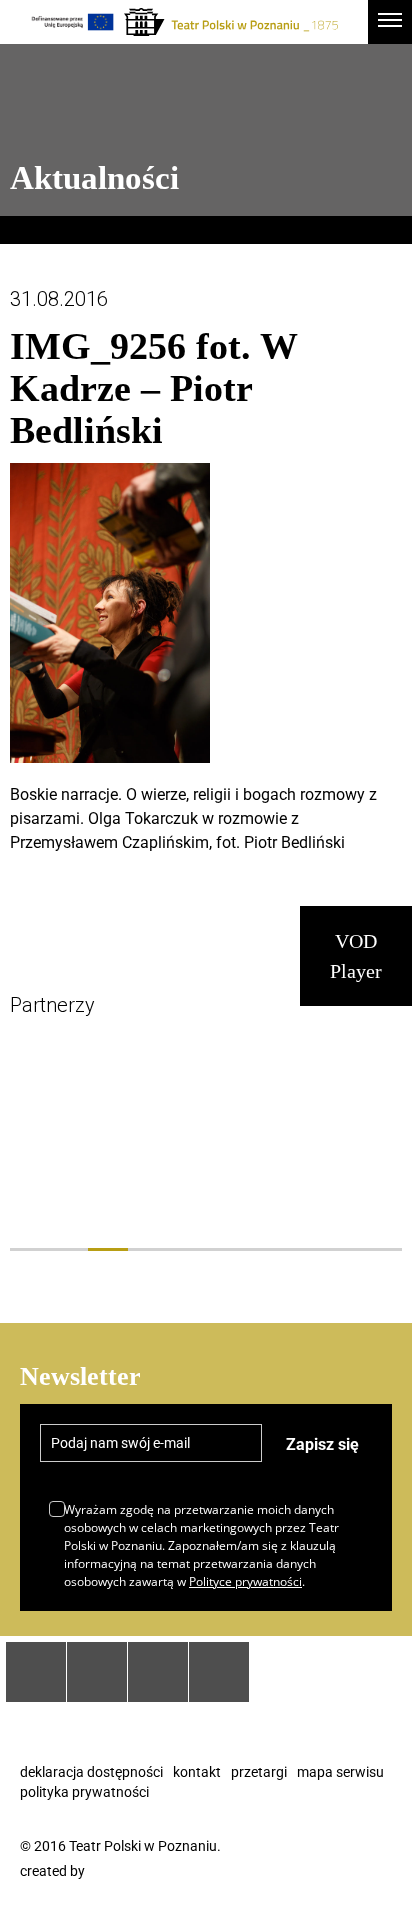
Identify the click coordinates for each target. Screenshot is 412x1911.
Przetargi (259, 1772)
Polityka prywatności (84, 1792)
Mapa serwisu (340, 1772)
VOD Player (356, 956)
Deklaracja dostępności (91, 1772)
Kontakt (197, 1772)
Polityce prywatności (245, 1581)
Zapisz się (322, 1444)
